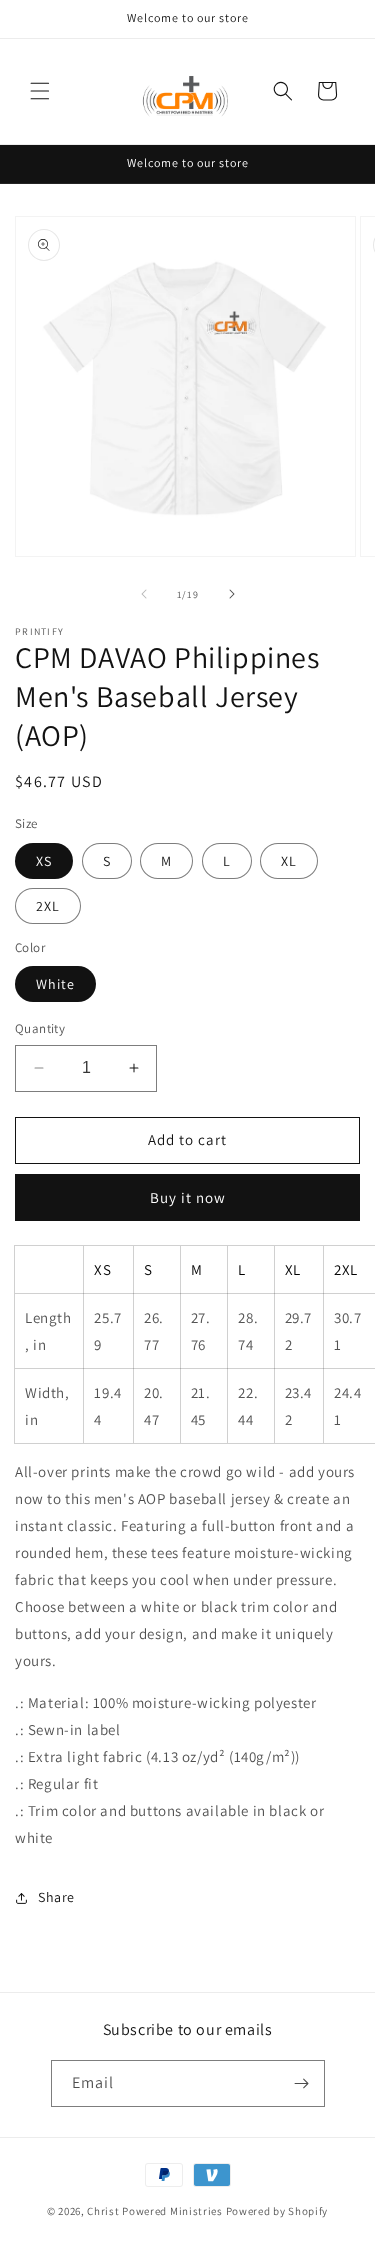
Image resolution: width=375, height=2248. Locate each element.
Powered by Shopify (277, 2211)
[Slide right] (232, 594)
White (55, 984)
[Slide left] (144, 594)
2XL (48, 906)
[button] (40, 91)
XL (289, 861)
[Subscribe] (302, 2083)
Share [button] (56, 1897)
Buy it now (188, 1197)
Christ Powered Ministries (155, 2211)
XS (44, 861)
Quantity (40, 1028)
